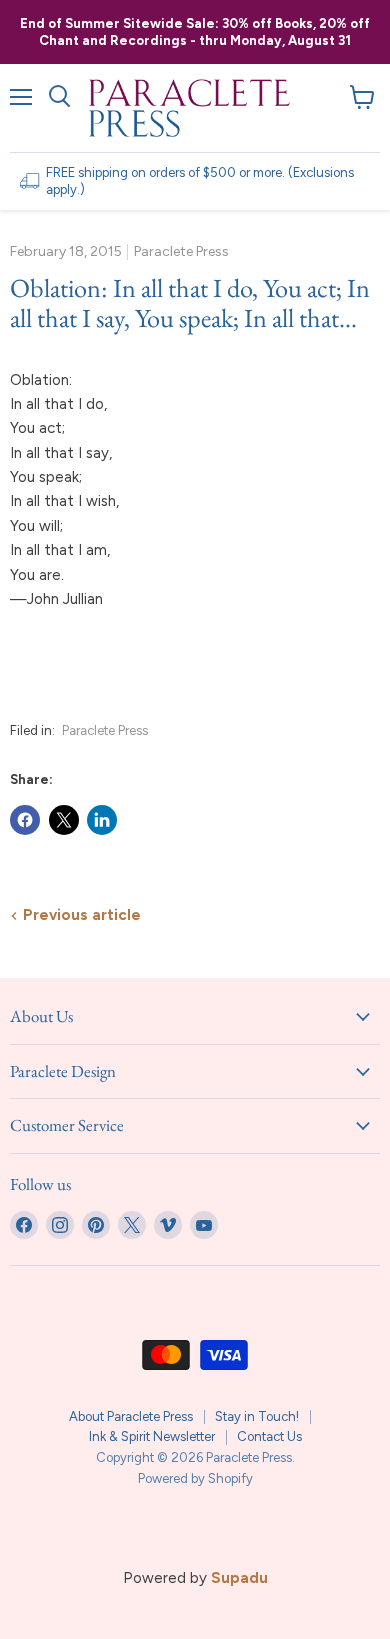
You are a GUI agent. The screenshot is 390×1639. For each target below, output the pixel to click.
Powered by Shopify (195, 1478)
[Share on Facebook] (25, 820)
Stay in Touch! (257, 1416)
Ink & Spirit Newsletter (152, 1436)
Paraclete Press (105, 730)
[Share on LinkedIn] (102, 820)
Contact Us (269, 1436)
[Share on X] (64, 820)
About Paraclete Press (131, 1416)
